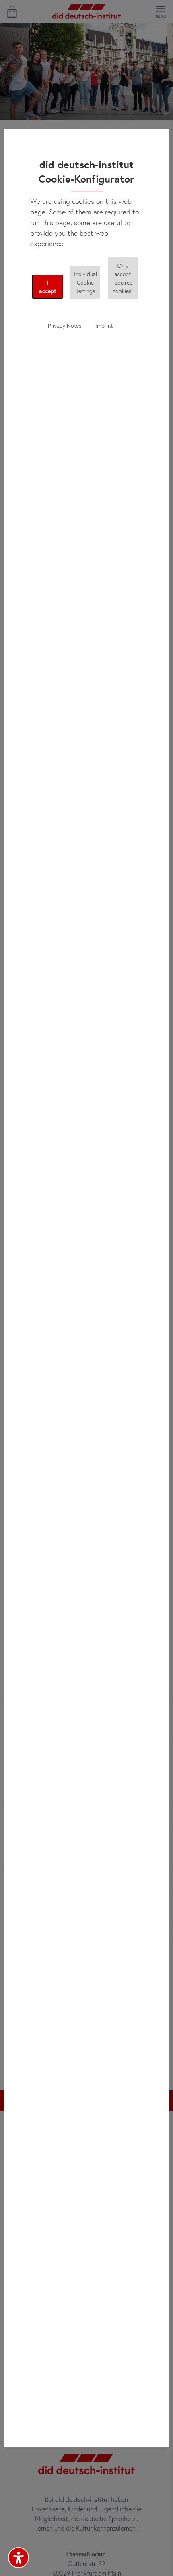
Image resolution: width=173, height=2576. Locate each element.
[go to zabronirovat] (12, 12)
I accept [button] (48, 287)
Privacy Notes (65, 325)
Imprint (104, 325)
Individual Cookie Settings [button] (85, 282)
